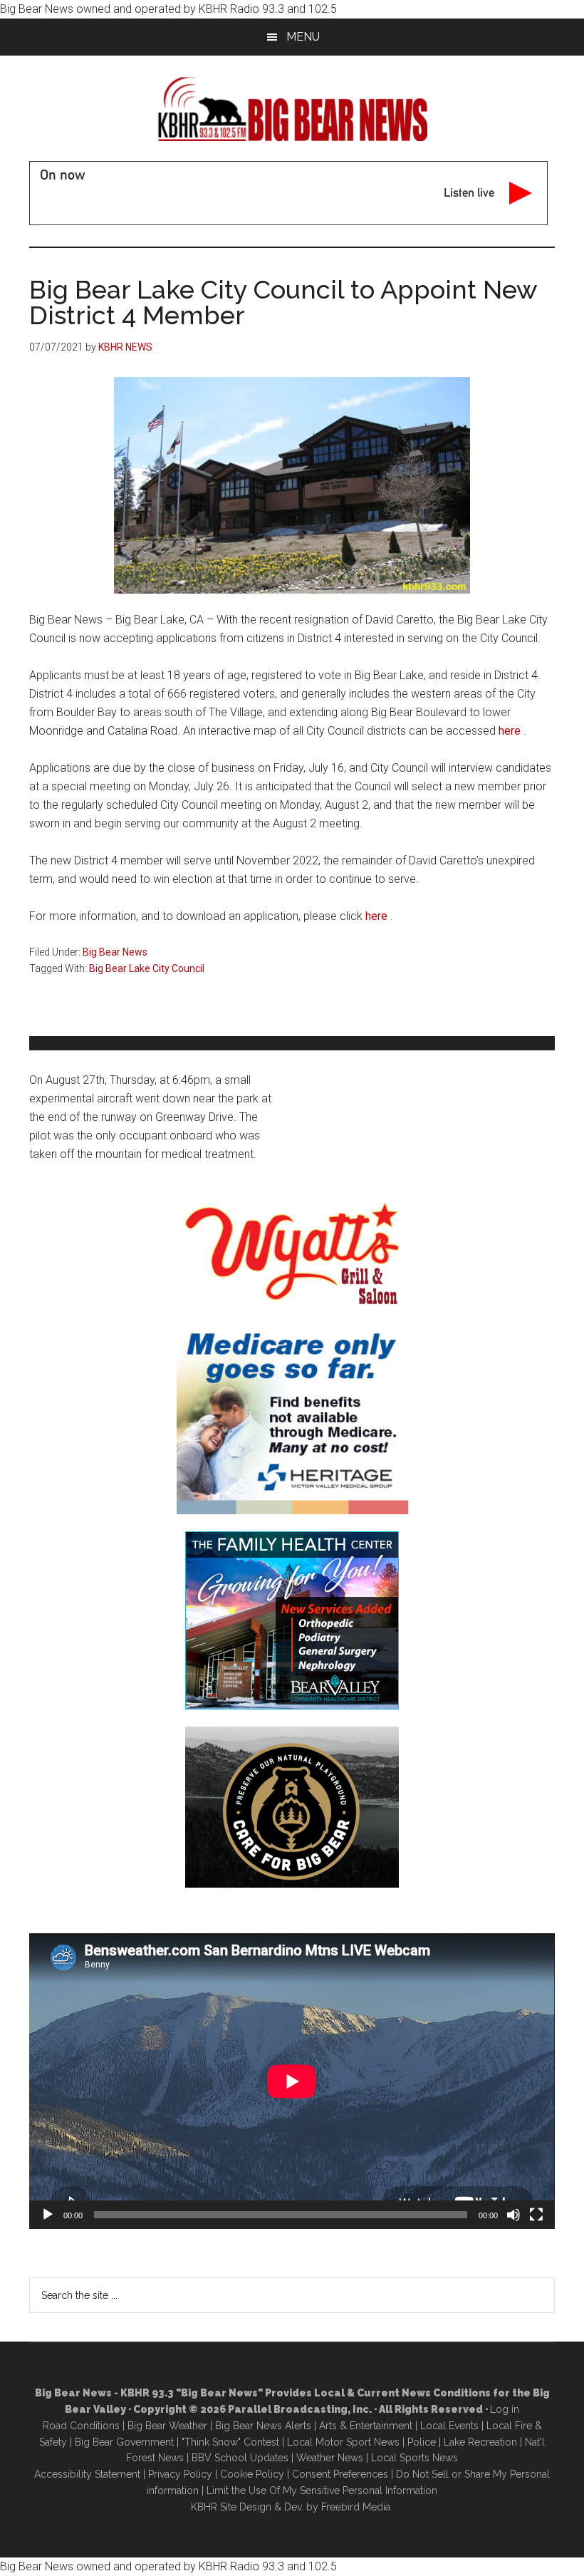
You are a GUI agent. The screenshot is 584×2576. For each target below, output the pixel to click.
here (510, 731)
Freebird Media (356, 2507)
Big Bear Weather (167, 2426)
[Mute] (513, 2215)
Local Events (449, 2426)
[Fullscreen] (536, 2215)
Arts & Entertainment (366, 2426)
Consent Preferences (340, 2474)
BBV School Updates (240, 2458)
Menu (303, 37)
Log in (505, 2409)
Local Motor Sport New (341, 2442)
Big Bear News (115, 952)
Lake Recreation (480, 2442)
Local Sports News (414, 2458)
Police (422, 2442)
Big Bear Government (124, 2442)
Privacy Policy (180, 2474)
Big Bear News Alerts (263, 2426)
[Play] (48, 2215)
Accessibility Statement (87, 2474)
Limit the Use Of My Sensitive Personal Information (322, 2490)
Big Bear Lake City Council (147, 968)
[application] (292, 2081)
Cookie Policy (252, 2474)
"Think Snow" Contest (230, 2442)
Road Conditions (81, 2426)
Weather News (330, 2458)
